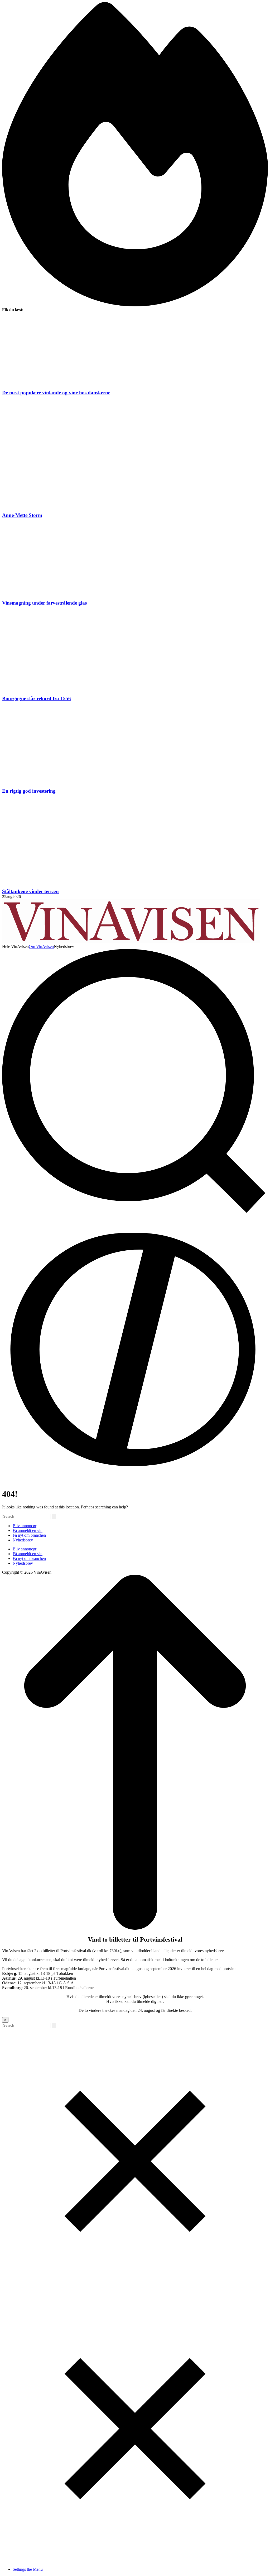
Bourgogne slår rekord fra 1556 (37, 698)
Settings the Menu (28, 2569)
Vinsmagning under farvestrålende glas (44, 603)
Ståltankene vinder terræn (30, 891)
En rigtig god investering (29, 791)
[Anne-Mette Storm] (135, 454)
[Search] (54, 1516)
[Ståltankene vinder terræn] (135, 841)
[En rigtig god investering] (135, 745)
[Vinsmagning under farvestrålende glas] (135, 559)
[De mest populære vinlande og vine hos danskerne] (135, 351)
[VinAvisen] (131, 942)
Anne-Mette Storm (22, 515)
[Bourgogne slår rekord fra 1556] (135, 651)
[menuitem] (15, 947)
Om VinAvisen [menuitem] (41, 946)
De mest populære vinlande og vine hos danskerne (56, 393)
